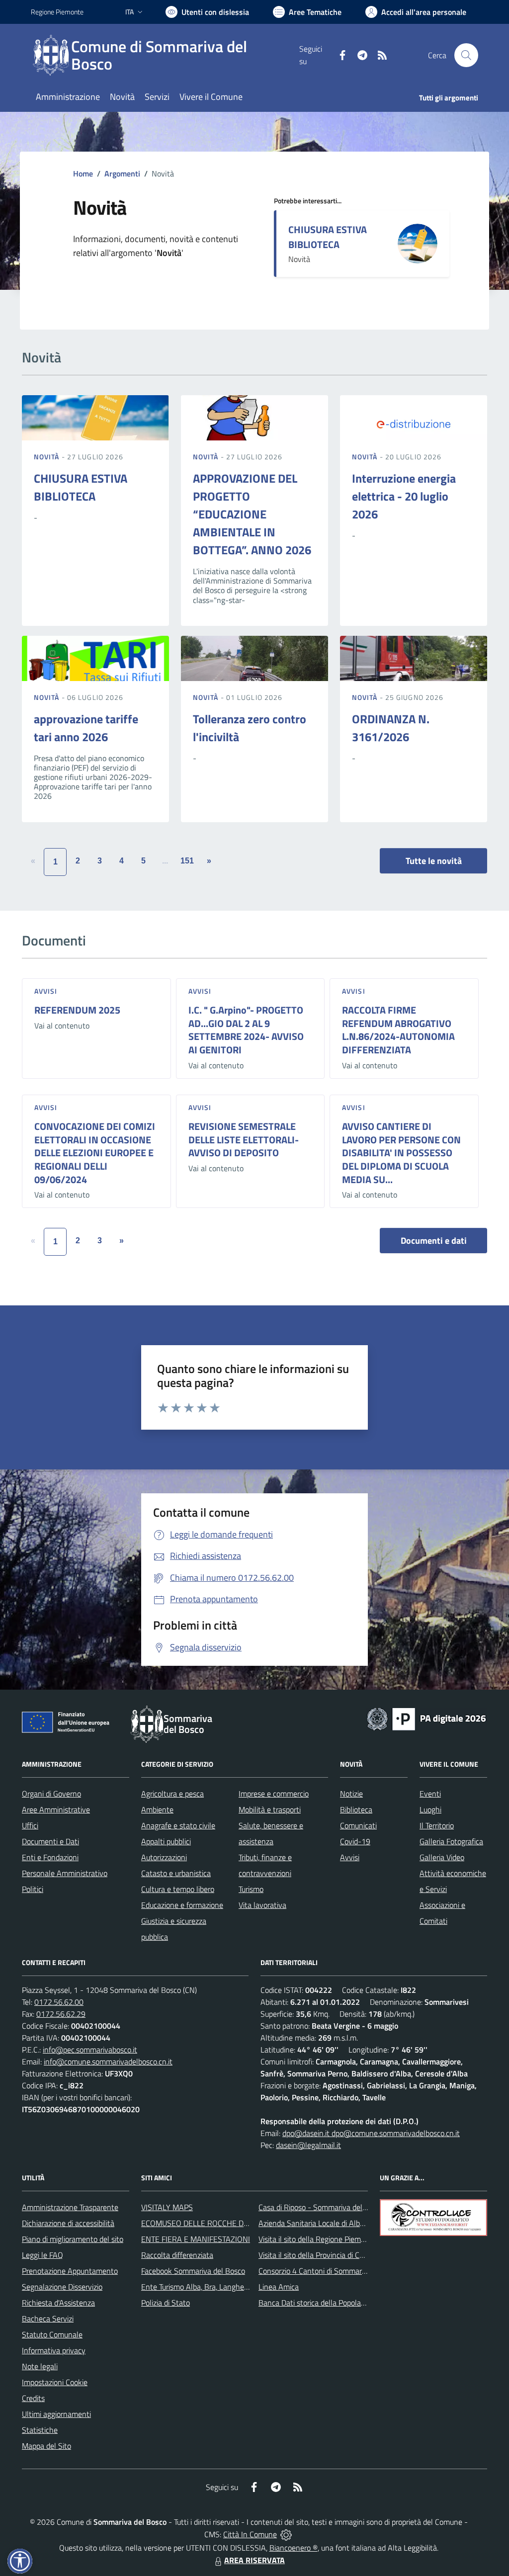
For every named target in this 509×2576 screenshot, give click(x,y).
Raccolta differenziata (177, 2255)
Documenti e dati (434, 1241)
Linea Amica (279, 2287)
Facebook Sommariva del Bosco (193, 2271)
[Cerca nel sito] (466, 55)
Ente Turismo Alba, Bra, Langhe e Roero (206, 2287)
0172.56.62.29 (61, 2014)
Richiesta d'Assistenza (58, 2303)
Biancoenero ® (294, 2548)
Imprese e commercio (274, 1794)
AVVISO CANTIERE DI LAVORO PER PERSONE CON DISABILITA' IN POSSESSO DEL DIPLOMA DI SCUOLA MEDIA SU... (401, 1153)
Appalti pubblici (166, 1841)
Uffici (30, 1825)
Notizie (351, 1794)
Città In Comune (250, 2534)
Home (83, 173)
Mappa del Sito (46, 2446)
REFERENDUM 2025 (77, 1010)
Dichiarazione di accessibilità (68, 2223)
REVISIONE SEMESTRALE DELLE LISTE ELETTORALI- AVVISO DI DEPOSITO (244, 1139)
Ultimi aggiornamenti (56, 2414)
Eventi (430, 1794)
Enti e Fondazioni (50, 1857)
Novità (48, 457)
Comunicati (358, 1825)
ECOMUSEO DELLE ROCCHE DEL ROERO (210, 2223)
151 (187, 861)
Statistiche (40, 2430)
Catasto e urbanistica (176, 1873)
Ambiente (157, 1809)
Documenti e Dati (50, 1841)
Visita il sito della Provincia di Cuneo (317, 2255)
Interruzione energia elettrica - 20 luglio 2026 (404, 496)
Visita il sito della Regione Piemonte (317, 2239)
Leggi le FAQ (42, 2255)
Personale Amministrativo (65, 1873)
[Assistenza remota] (286, 2534)
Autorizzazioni (164, 1857)
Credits (33, 2398)
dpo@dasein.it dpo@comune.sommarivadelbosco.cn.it (371, 2133)
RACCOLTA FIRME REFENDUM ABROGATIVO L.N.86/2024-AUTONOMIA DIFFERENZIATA (398, 1030)
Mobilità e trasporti (270, 1809)
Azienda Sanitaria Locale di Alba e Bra (321, 2223)
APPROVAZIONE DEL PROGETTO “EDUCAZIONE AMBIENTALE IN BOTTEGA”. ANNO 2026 (252, 514)
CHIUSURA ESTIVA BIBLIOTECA (328, 237)
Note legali (40, 2366)
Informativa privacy (54, 2350)
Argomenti (122, 173)
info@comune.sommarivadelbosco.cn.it (108, 2061)
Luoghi (430, 1809)
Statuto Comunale (52, 2334)
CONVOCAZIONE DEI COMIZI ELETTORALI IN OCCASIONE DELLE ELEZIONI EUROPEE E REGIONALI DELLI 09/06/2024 (95, 1153)
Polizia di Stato (166, 2303)
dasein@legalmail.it (308, 2145)
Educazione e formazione (182, 1905)
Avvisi (46, 991)
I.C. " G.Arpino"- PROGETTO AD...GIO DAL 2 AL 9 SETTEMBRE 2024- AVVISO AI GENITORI (246, 1030)
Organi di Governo (51, 1794)
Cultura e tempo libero (178, 1889)
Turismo (251, 1889)
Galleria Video (442, 1857)
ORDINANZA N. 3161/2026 (391, 728)
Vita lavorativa (262, 1905)
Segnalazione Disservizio (62, 2287)
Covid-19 (355, 1841)
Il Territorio (437, 1825)
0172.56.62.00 (59, 2002)
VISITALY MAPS (167, 2207)
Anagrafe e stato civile (178, 1825)
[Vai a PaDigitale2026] (426, 1718)
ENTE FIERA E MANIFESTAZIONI (196, 2239)
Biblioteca (356, 1809)
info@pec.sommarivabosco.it (90, 2050)
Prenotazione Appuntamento (70, 2271)
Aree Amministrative (56, 1809)
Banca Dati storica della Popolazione (318, 2303)
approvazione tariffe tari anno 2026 (86, 728)
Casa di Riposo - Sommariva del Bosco (321, 2207)
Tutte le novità (434, 861)
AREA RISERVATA (254, 2560)
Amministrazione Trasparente (70, 2207)
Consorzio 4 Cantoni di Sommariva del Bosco (332, 2271)
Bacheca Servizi (48, 2318)
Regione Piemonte (57, 12)
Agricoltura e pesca (172, 1794)
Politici (33, 1889)
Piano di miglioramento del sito (73, 2239)
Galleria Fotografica (451, 1841)
